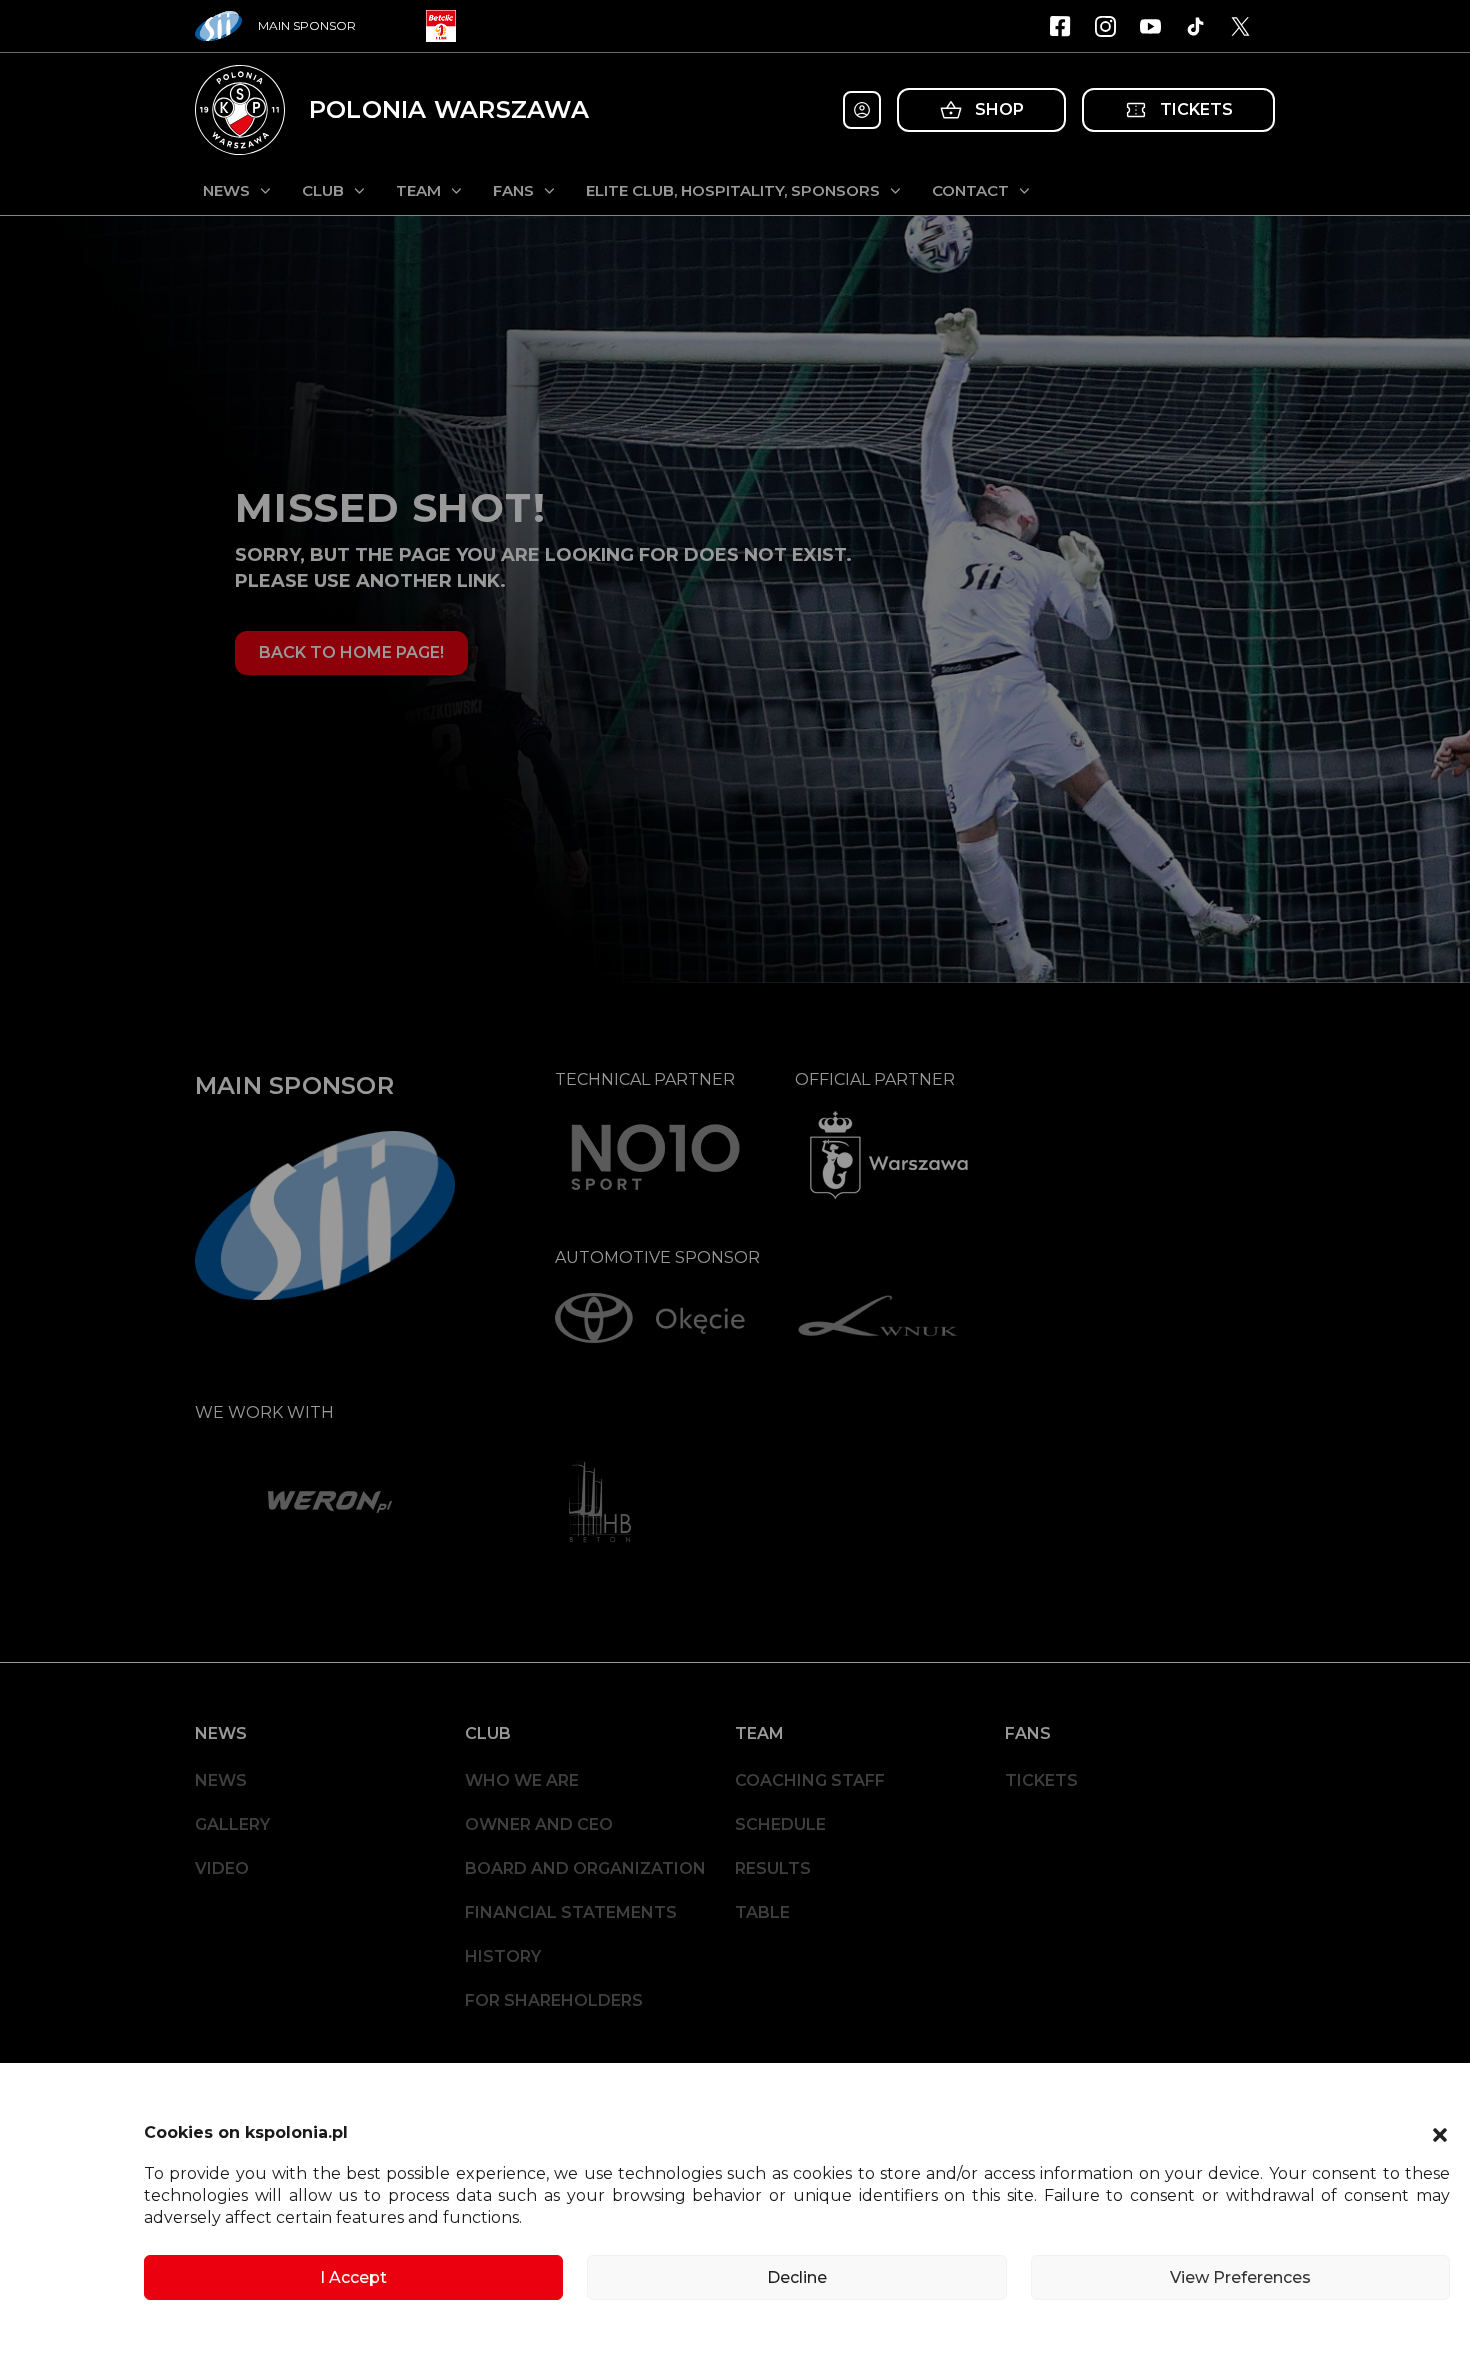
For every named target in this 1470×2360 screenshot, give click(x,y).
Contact (970, 190)
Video (222, 1868)
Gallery (232, 1824)
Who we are (522, 1780)
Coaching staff (810, 1780)
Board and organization (585, 1868)
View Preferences (1240, 2277)
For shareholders (554, 2000)
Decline (797, 2277)
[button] (1440, 2133)
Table (762, 1912)
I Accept (353, 2277)
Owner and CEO (539, 1824)
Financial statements (571, 1912)
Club (323, 190)
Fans (513, 190)
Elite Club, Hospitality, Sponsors (733, 190)
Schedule (780, 1824)
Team (418, 190)
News (226, 190)
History (503, 1956)
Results (773, 1868)
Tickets (1041, 1780)
